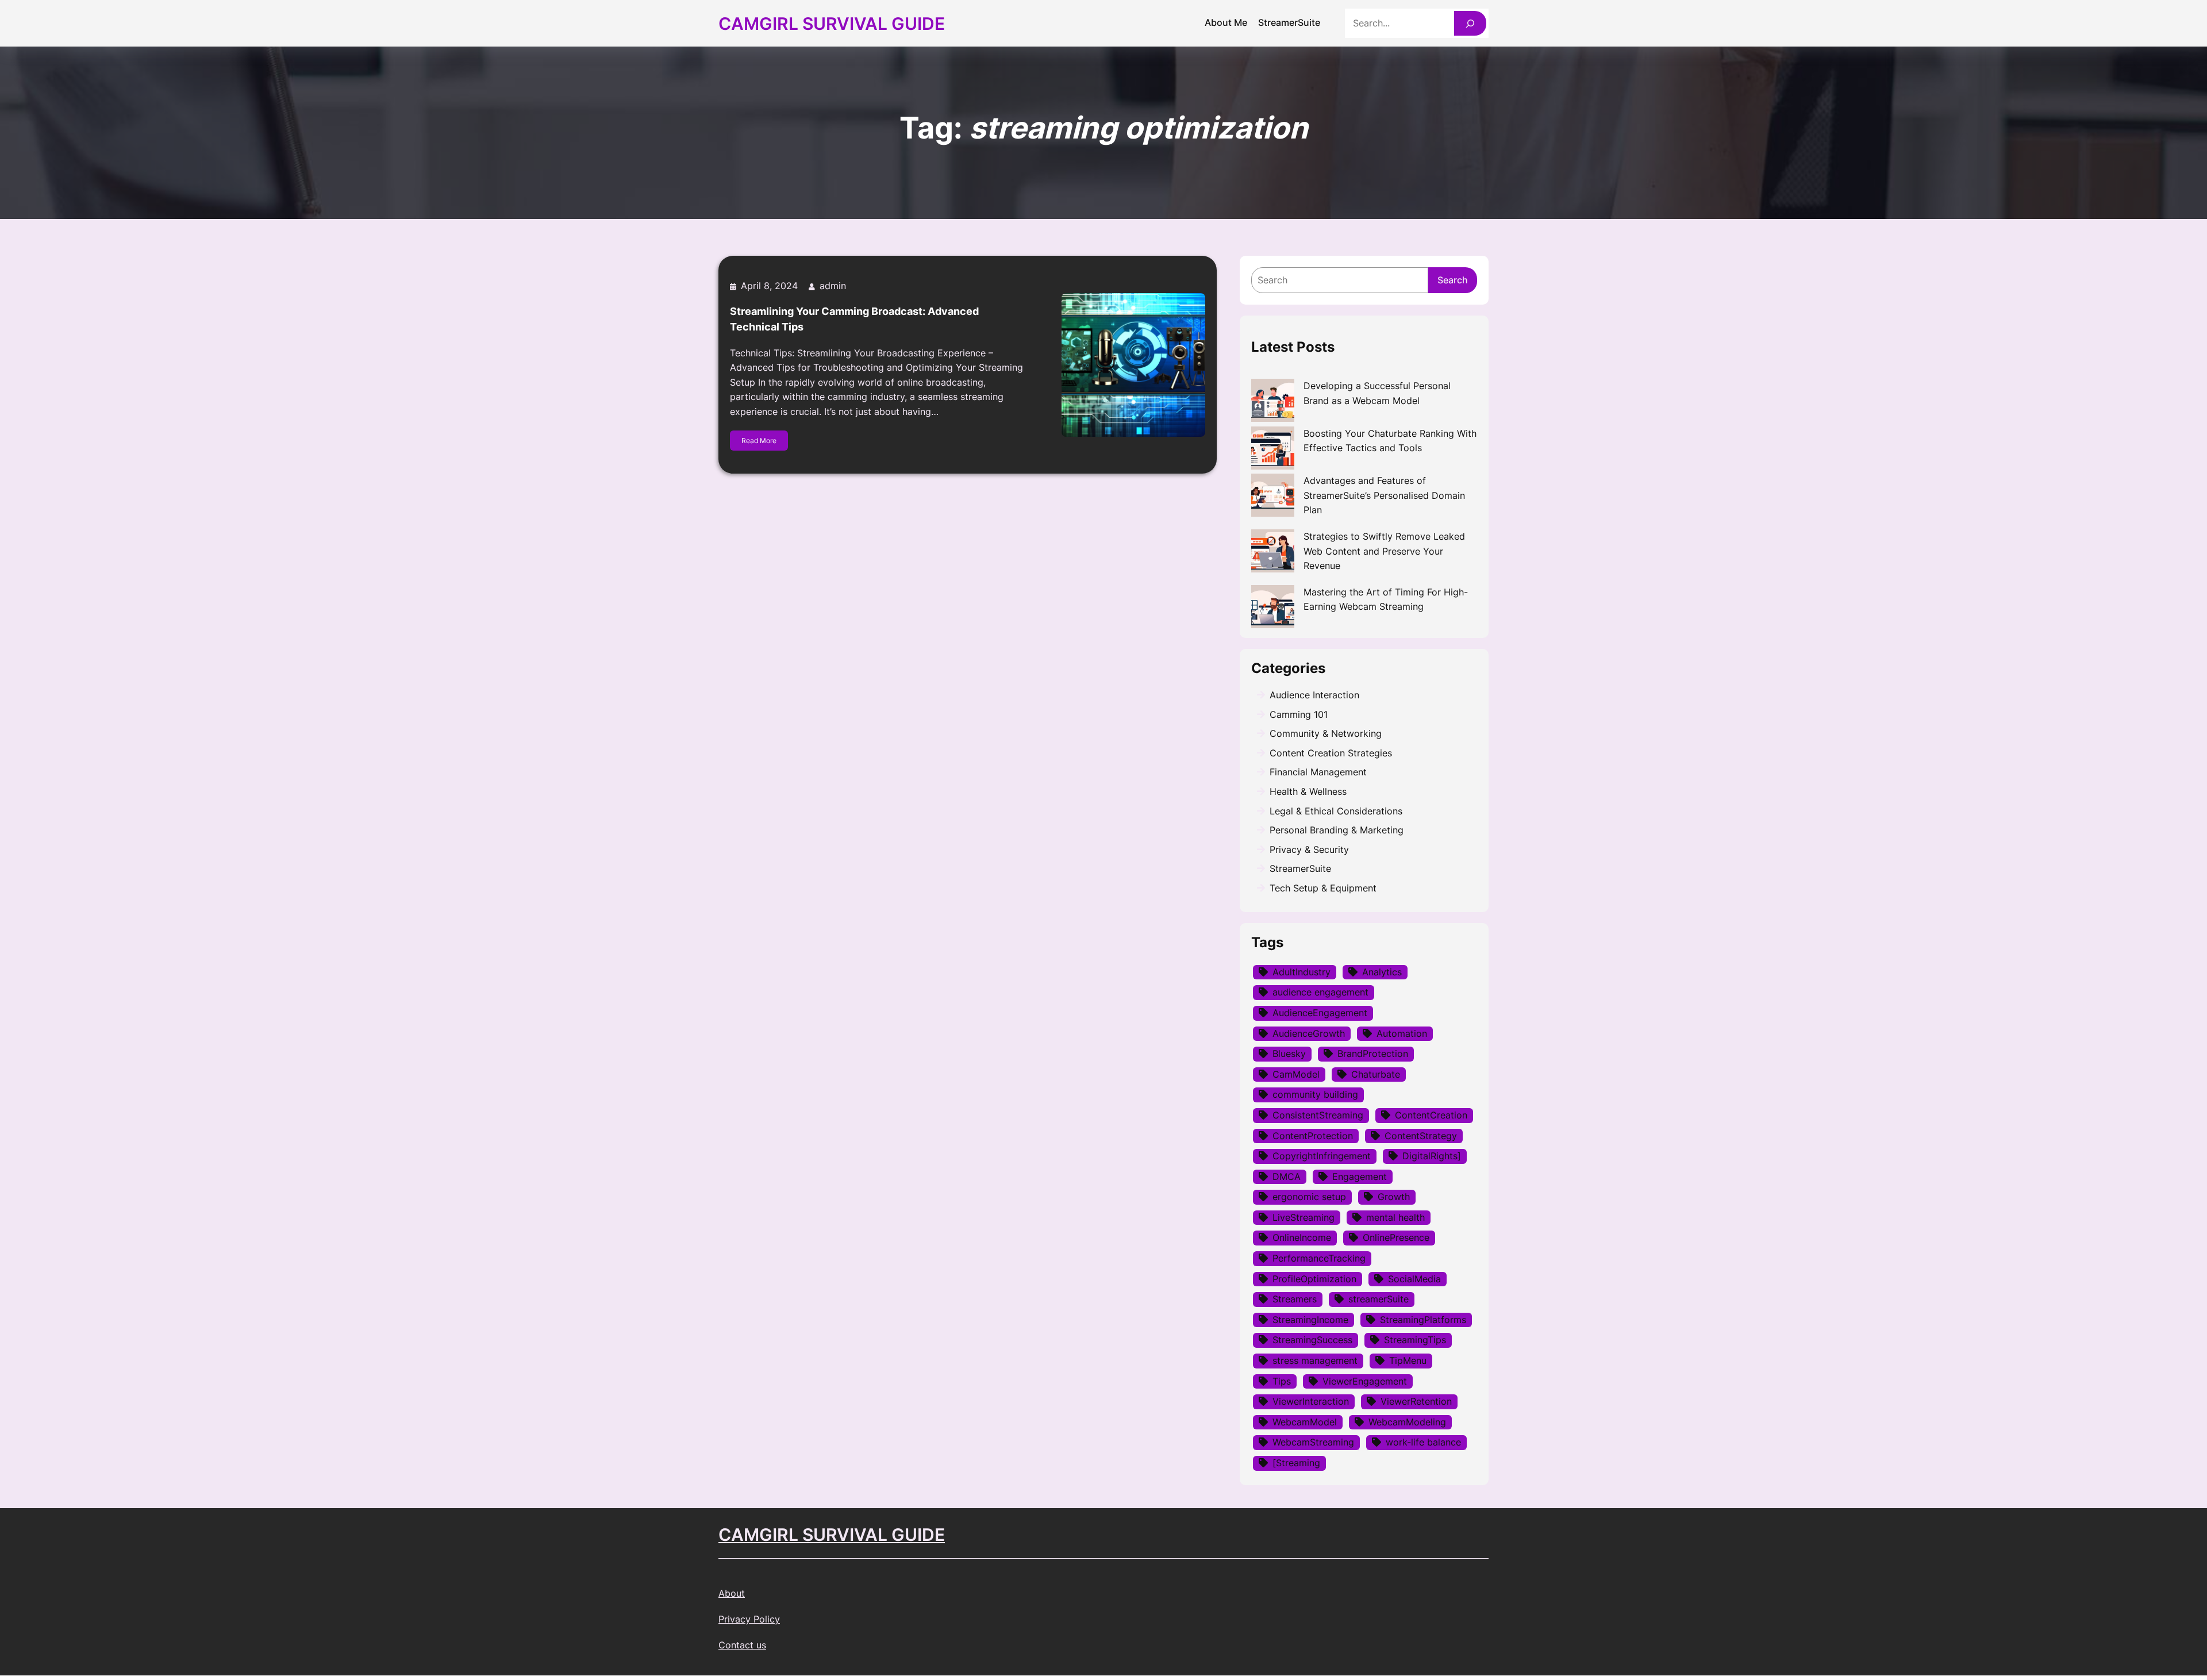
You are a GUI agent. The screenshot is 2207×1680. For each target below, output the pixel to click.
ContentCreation (1431, 1115)
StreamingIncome (1310, 1320)
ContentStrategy (1421, 1136)
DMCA (1287, 1177)
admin (833, 286)
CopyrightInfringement (1322, 1156)
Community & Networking (1326, 733)
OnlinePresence (1396, 1237)
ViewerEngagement (1365, 1381)
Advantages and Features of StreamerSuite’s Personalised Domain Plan (1384, 495)
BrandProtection (1373, 1054)
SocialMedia (1414, 1279)
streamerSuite (1379, 1299)
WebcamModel (1305, 1422)
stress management (1315, 1360)
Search (1453, 280)
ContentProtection (1313, 1136)
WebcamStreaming (1313, 1442)
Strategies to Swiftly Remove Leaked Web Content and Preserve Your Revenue (1384, 551)
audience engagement (1320, 992)
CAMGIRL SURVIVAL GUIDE (832, 1535)
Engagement (1360, 1177)
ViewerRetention (1416, 1401)
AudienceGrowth (1309, 1033)
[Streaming (1296, 1463)
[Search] (1470, 23)
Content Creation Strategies (1331, 753)
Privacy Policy (749, 1619)
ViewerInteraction (1311, 1401)
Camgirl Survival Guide (832, 24)
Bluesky (1289, 1054)
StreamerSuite (1300, 868)
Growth (1394, 1197)
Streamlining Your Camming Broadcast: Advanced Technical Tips (854, 319)
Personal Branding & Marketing (1337, 830)
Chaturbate (1376, 1074)
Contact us (742, 1645)
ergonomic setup (1309, 1197)
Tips (1282, 1381)
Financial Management (1318, 772)
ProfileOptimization (1314, 1279)
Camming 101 (1299, 714)
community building (1315, 1094)
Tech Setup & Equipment (1323, 888)
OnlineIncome (1302, 1237)
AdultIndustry (1301, 972)
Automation (1402, 1033)
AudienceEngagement (1320, 1013)
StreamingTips (1415, 1340)
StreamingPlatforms (1423, 1320)
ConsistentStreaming (1318, 1115)
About (732, 1593)
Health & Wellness (1308, 791)
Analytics (1382, 972)
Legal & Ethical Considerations (1336, 811)
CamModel (1296, 1074)
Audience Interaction (1314, 695)
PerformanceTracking (1319, 1258)
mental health (1395, 1217)
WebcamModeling (1407, 1422)
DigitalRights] (1432, 1156)
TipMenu (1408, 1360)
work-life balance (1423, 1442)
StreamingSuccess (1312, 1340)
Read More (759, 441)
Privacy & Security (1309, 849)
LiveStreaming (1304, 1217)
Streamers (1295, 1299)
